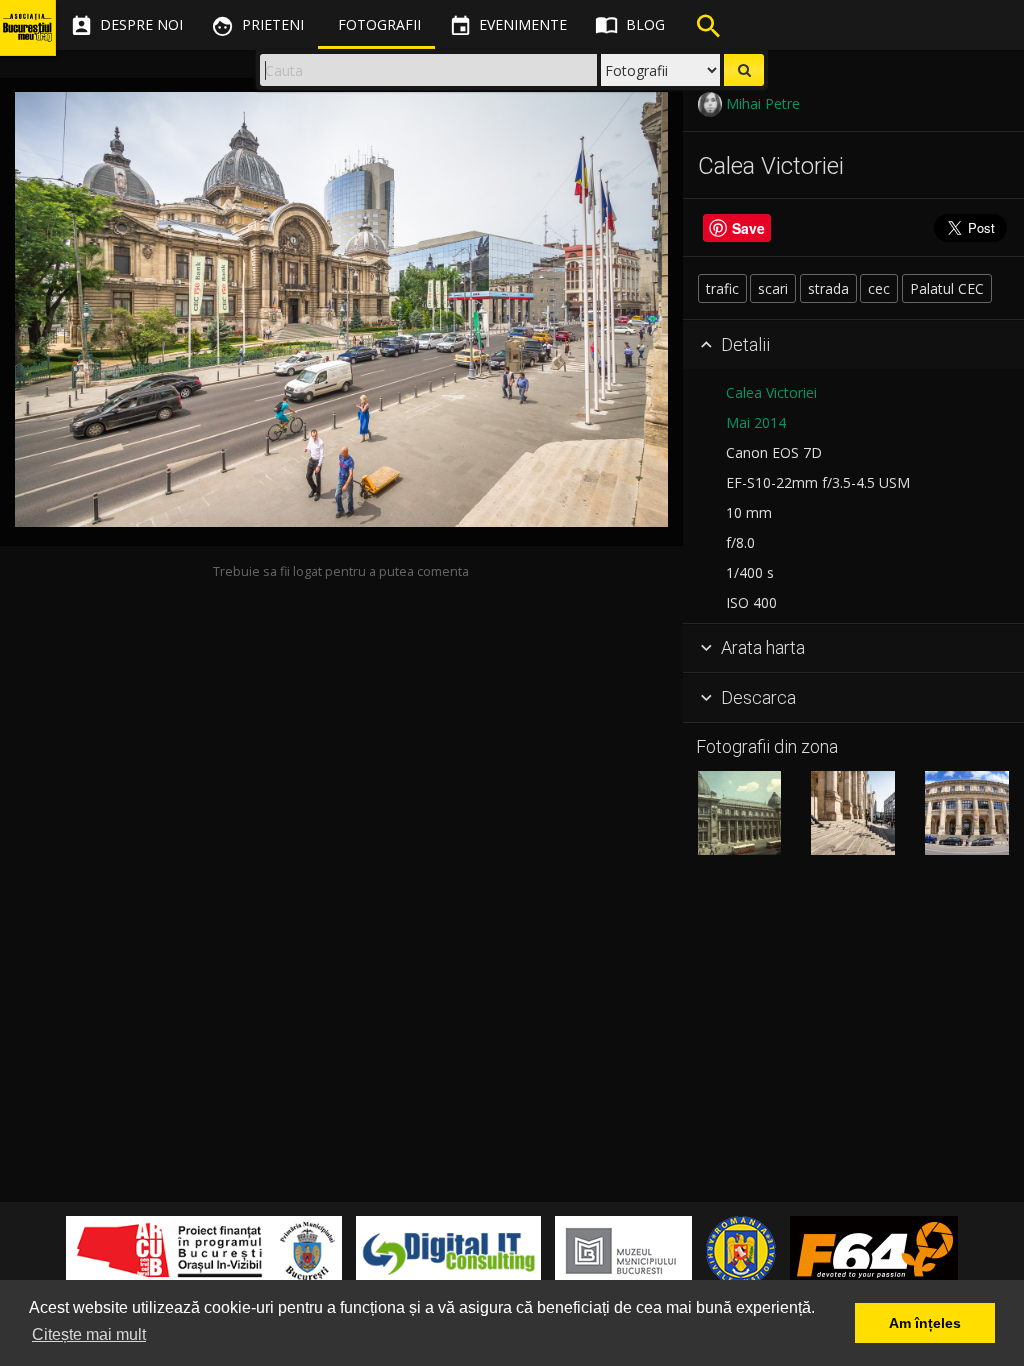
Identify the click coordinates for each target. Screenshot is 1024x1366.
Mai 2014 (756, 422)
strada (828, 288)
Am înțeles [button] (925, 1323)
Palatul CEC (947, 288)
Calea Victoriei (771, 392)
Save (748, 228)
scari (773, 288)
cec (879, 288)
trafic (722, 288)
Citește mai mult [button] (89, 1334)
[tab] (853, 345)
